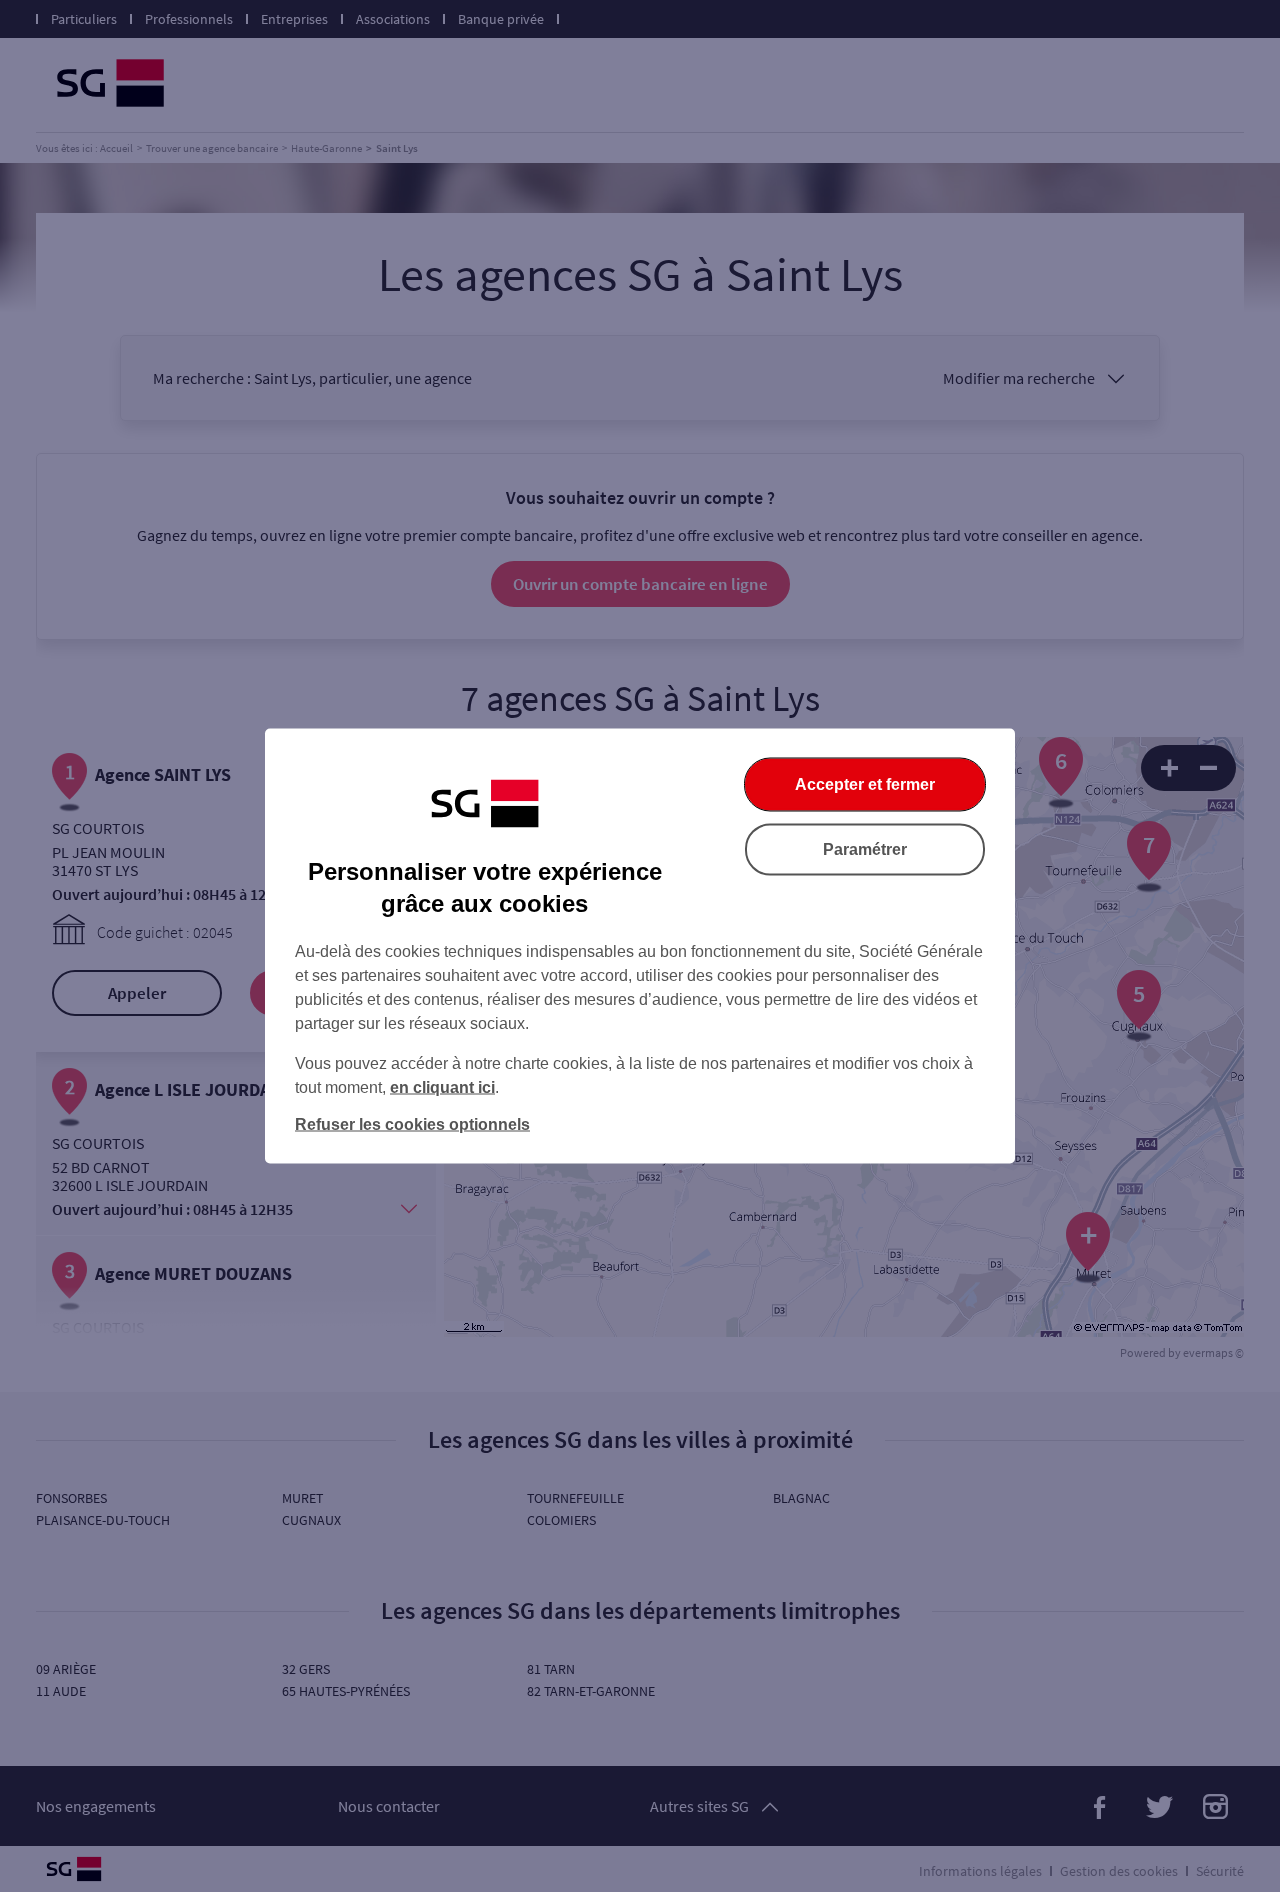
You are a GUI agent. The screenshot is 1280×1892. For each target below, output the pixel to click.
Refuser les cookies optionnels (412, 1124)
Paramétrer (865, 849)
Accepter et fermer (865, 784)
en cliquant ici (442, 1087)
